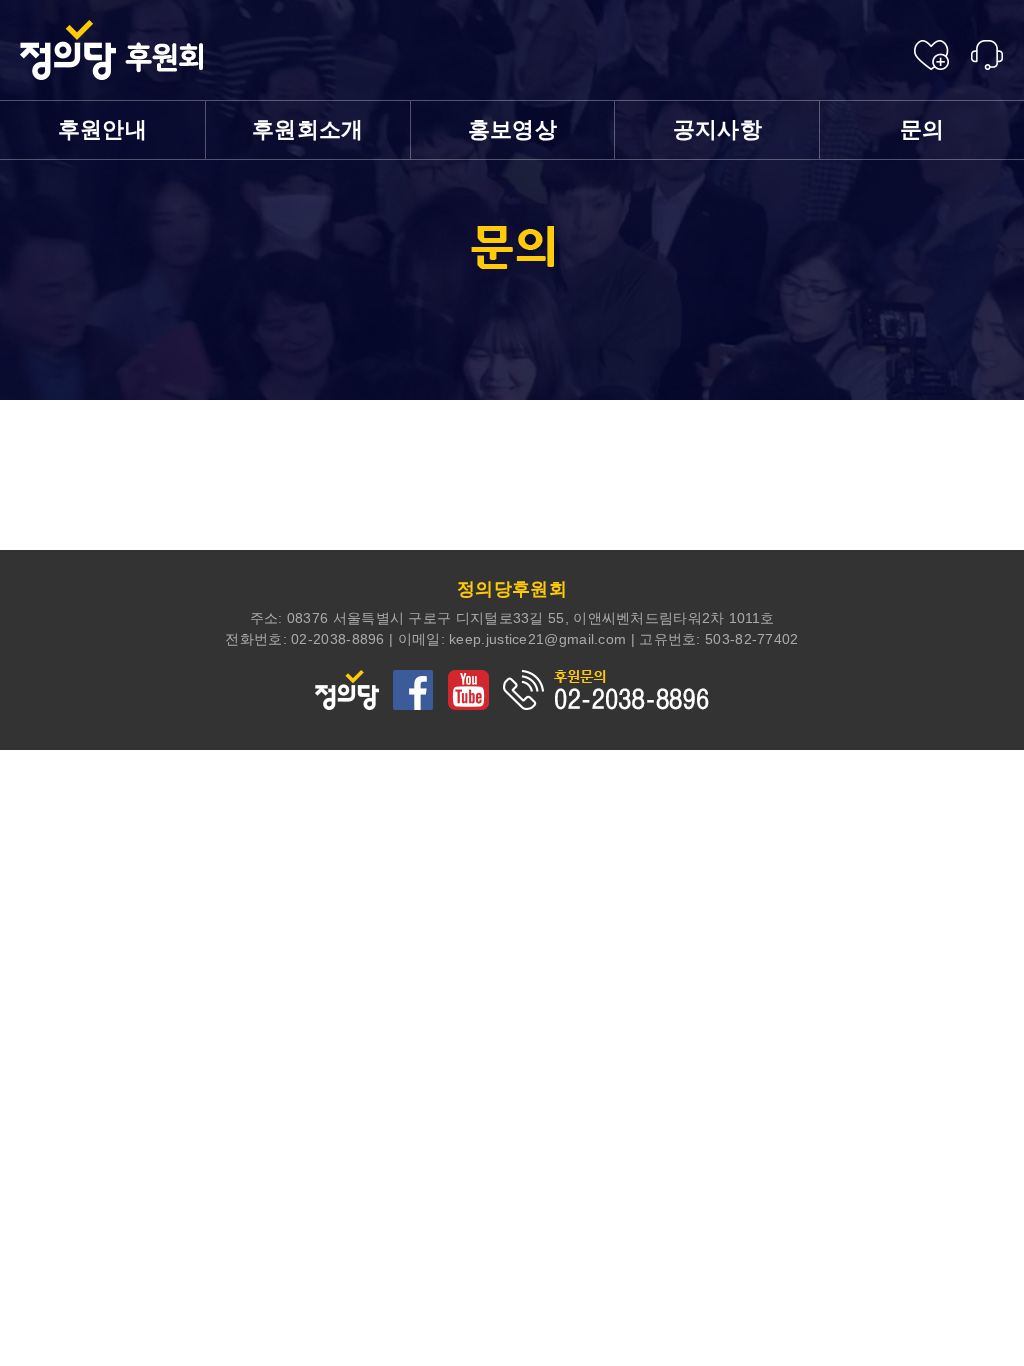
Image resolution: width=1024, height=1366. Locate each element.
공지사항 (717, 129)
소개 (308, 129)
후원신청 (931, 55)
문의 (922, 129)
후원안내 (102, 129)
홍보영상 (512, 129)
